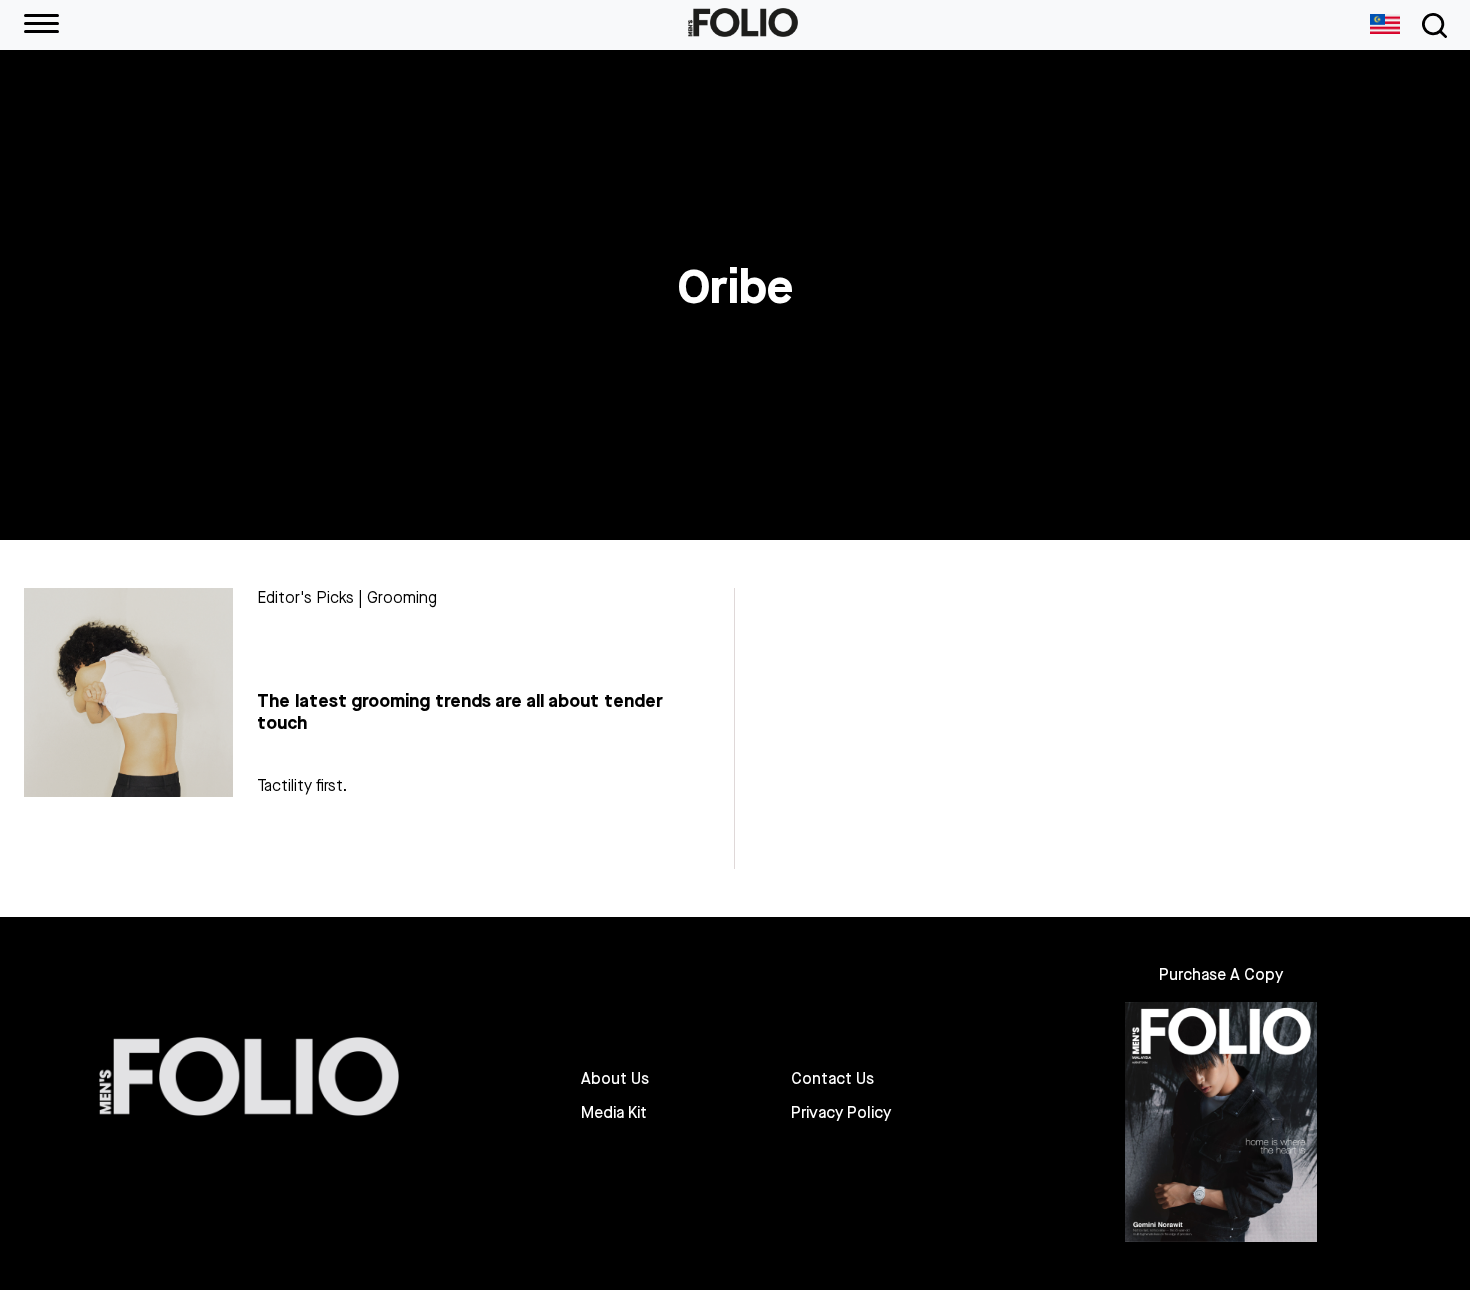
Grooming (402, 597)
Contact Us (832, 1079)
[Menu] (41, 25)
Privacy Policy (841, 1113)
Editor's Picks (305, 597)
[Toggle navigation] (1431, 25)
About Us (615, 1079)
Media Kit (614, 1113)
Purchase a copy (1221, 974)
